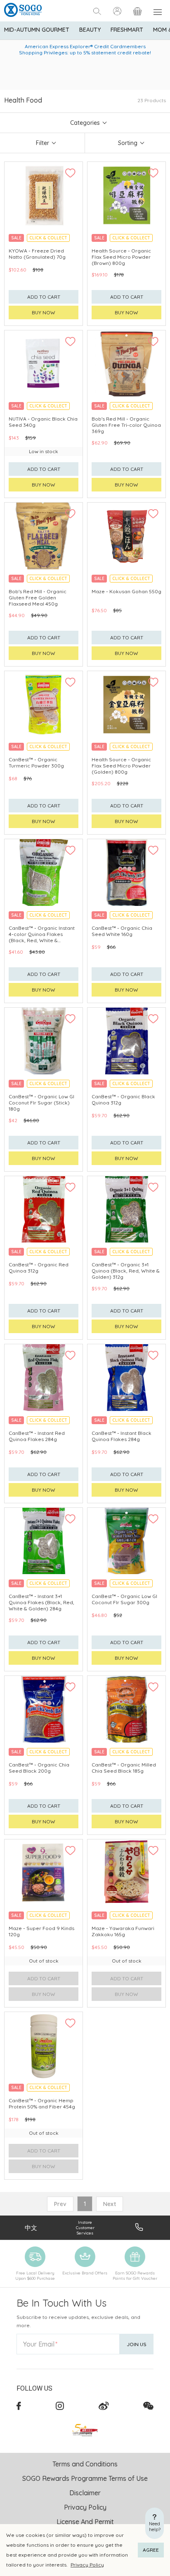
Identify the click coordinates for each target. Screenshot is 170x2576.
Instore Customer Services (85, 2228)
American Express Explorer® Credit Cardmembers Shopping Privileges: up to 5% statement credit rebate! (85, 49)
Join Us (137, 2344)
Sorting (128, 143)
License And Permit (85, 2522)
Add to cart (44, 297)
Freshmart (127, 30)
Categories (85, 123)
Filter (42, 143)
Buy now (44, 312)
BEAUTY (90, 30)
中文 (31, 2228)
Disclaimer (85, 2493)
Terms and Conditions (85, 2464)
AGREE (151, 2550)
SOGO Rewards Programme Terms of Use (85, 2478)
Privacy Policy (87, 2565)
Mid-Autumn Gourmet (37, 30)
